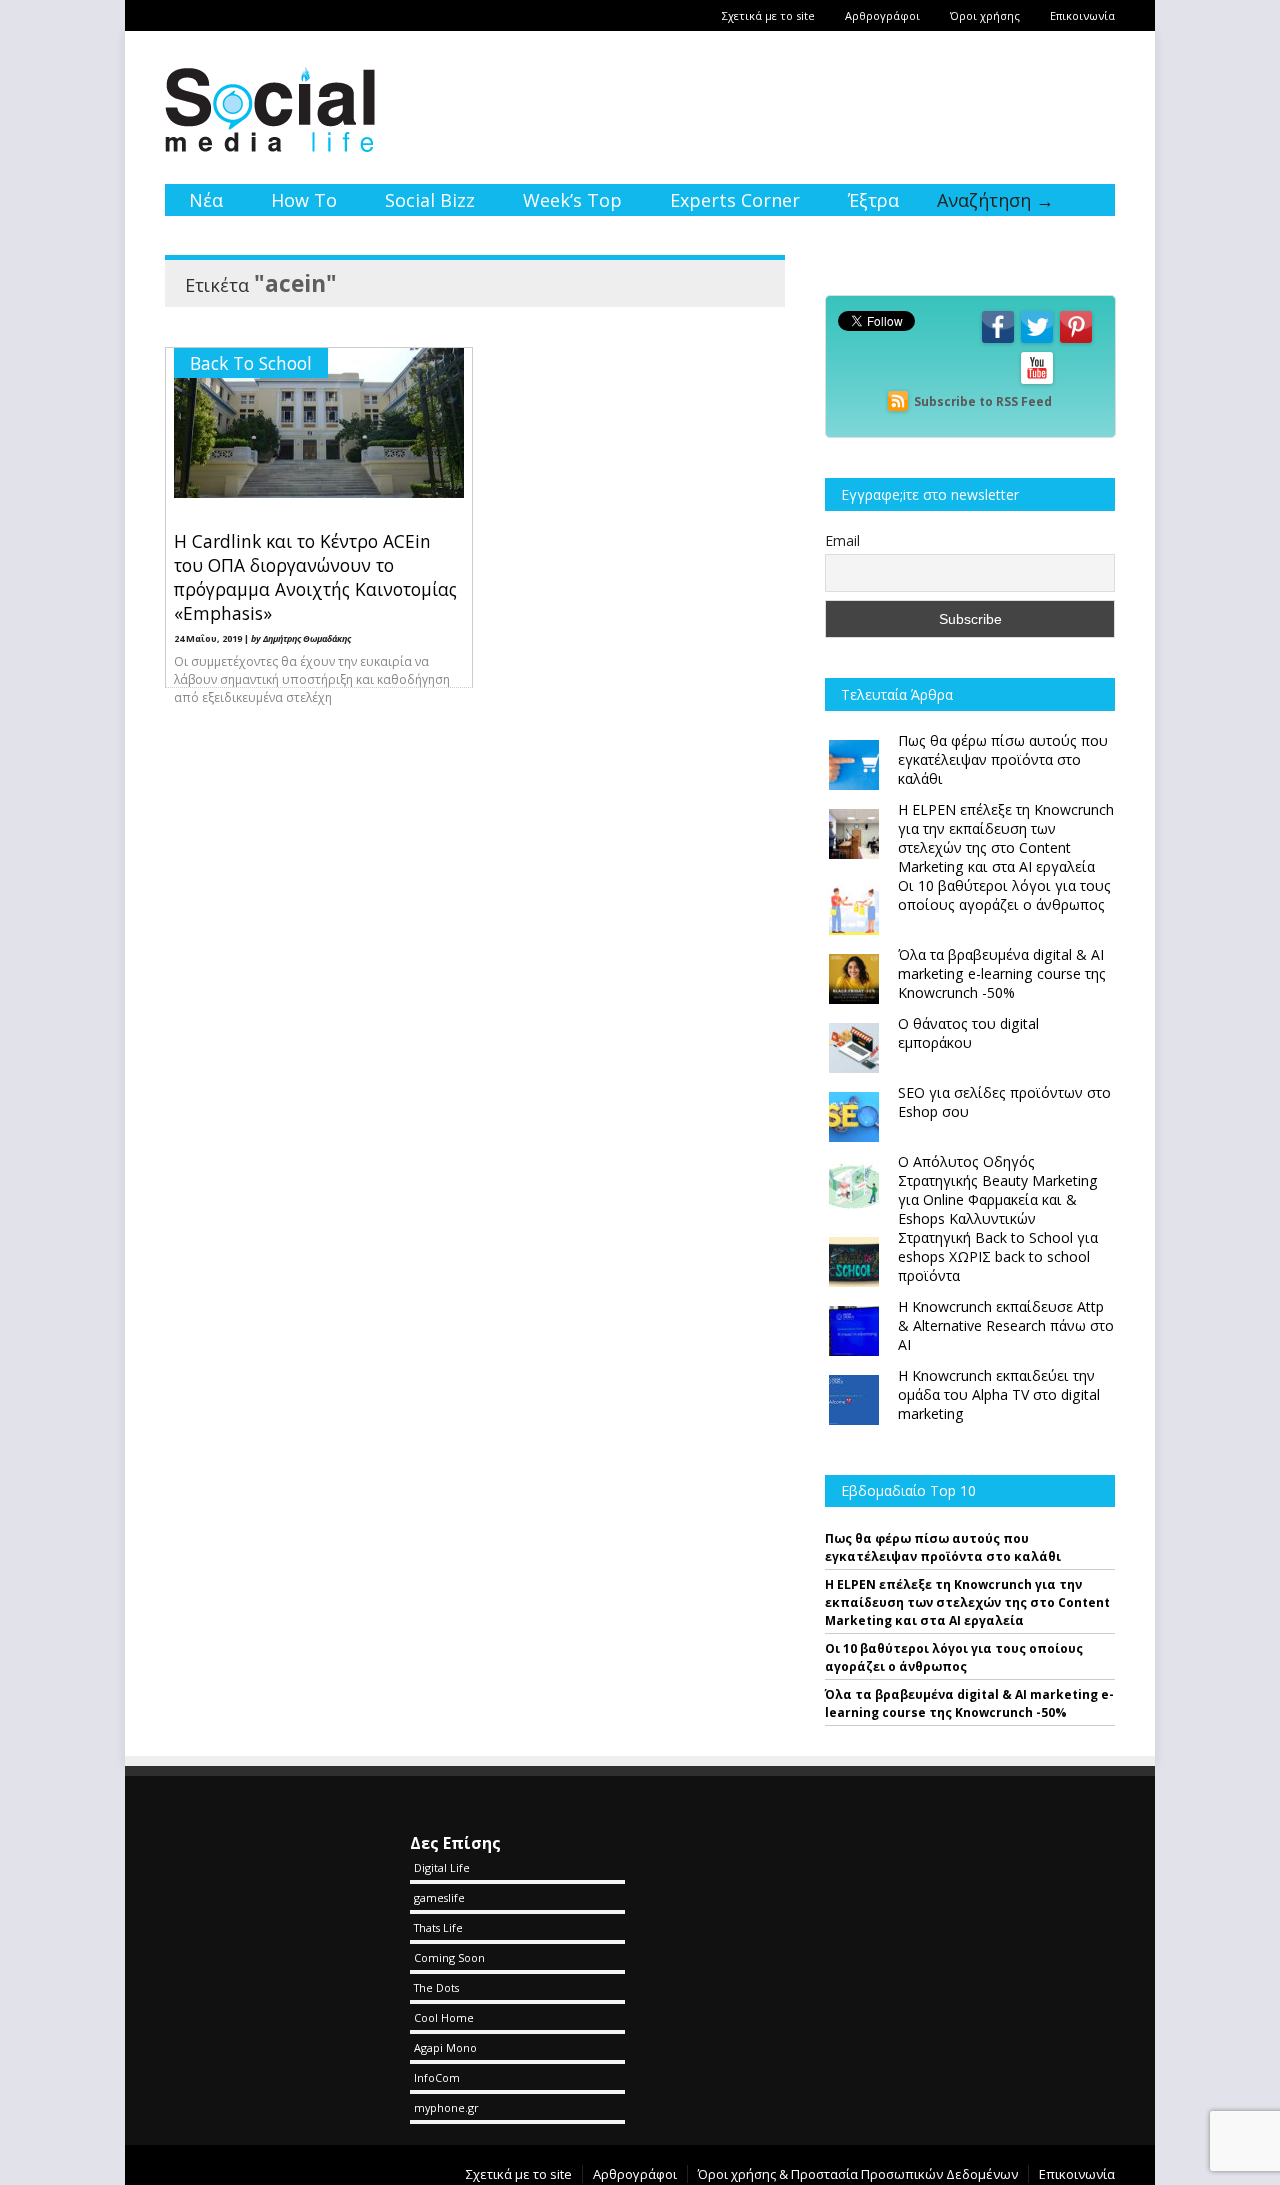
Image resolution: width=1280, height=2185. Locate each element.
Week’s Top (572, 200)
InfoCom (437, 2077)
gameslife (439, 1897)
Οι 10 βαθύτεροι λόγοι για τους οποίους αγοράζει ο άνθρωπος (954, 1657)
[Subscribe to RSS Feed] (898, 401)
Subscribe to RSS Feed (983, 401)
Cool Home (444, 2017)
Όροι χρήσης (985, 15)
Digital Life (442, 1867)
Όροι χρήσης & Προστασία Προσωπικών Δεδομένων (858, 2174)
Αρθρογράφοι (882, 15)
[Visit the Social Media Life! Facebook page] (998, 341)
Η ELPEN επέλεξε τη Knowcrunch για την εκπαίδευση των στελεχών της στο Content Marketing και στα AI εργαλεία (967, 1602)
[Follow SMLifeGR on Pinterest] (1076, 341)
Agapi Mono (445, 2047)
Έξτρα (873, 200)
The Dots (436, 1987)
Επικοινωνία (1082, 15)
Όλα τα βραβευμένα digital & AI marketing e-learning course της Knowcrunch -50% (969, 1703)
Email (842, 540)
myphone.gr (446, 2107)
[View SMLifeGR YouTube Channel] (1037, 382)
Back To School (251, 363)
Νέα (206, 200)
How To (304, 200)
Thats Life (438, 1927)
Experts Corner (735, 200)
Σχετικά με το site (768, 15)
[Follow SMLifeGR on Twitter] (1037, 341)
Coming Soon (449, 1957)
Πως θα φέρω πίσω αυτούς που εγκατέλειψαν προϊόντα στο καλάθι (943, 1547)
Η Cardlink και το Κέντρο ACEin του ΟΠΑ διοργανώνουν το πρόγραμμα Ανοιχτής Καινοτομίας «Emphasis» (315, 577)
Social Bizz (430, 200)
